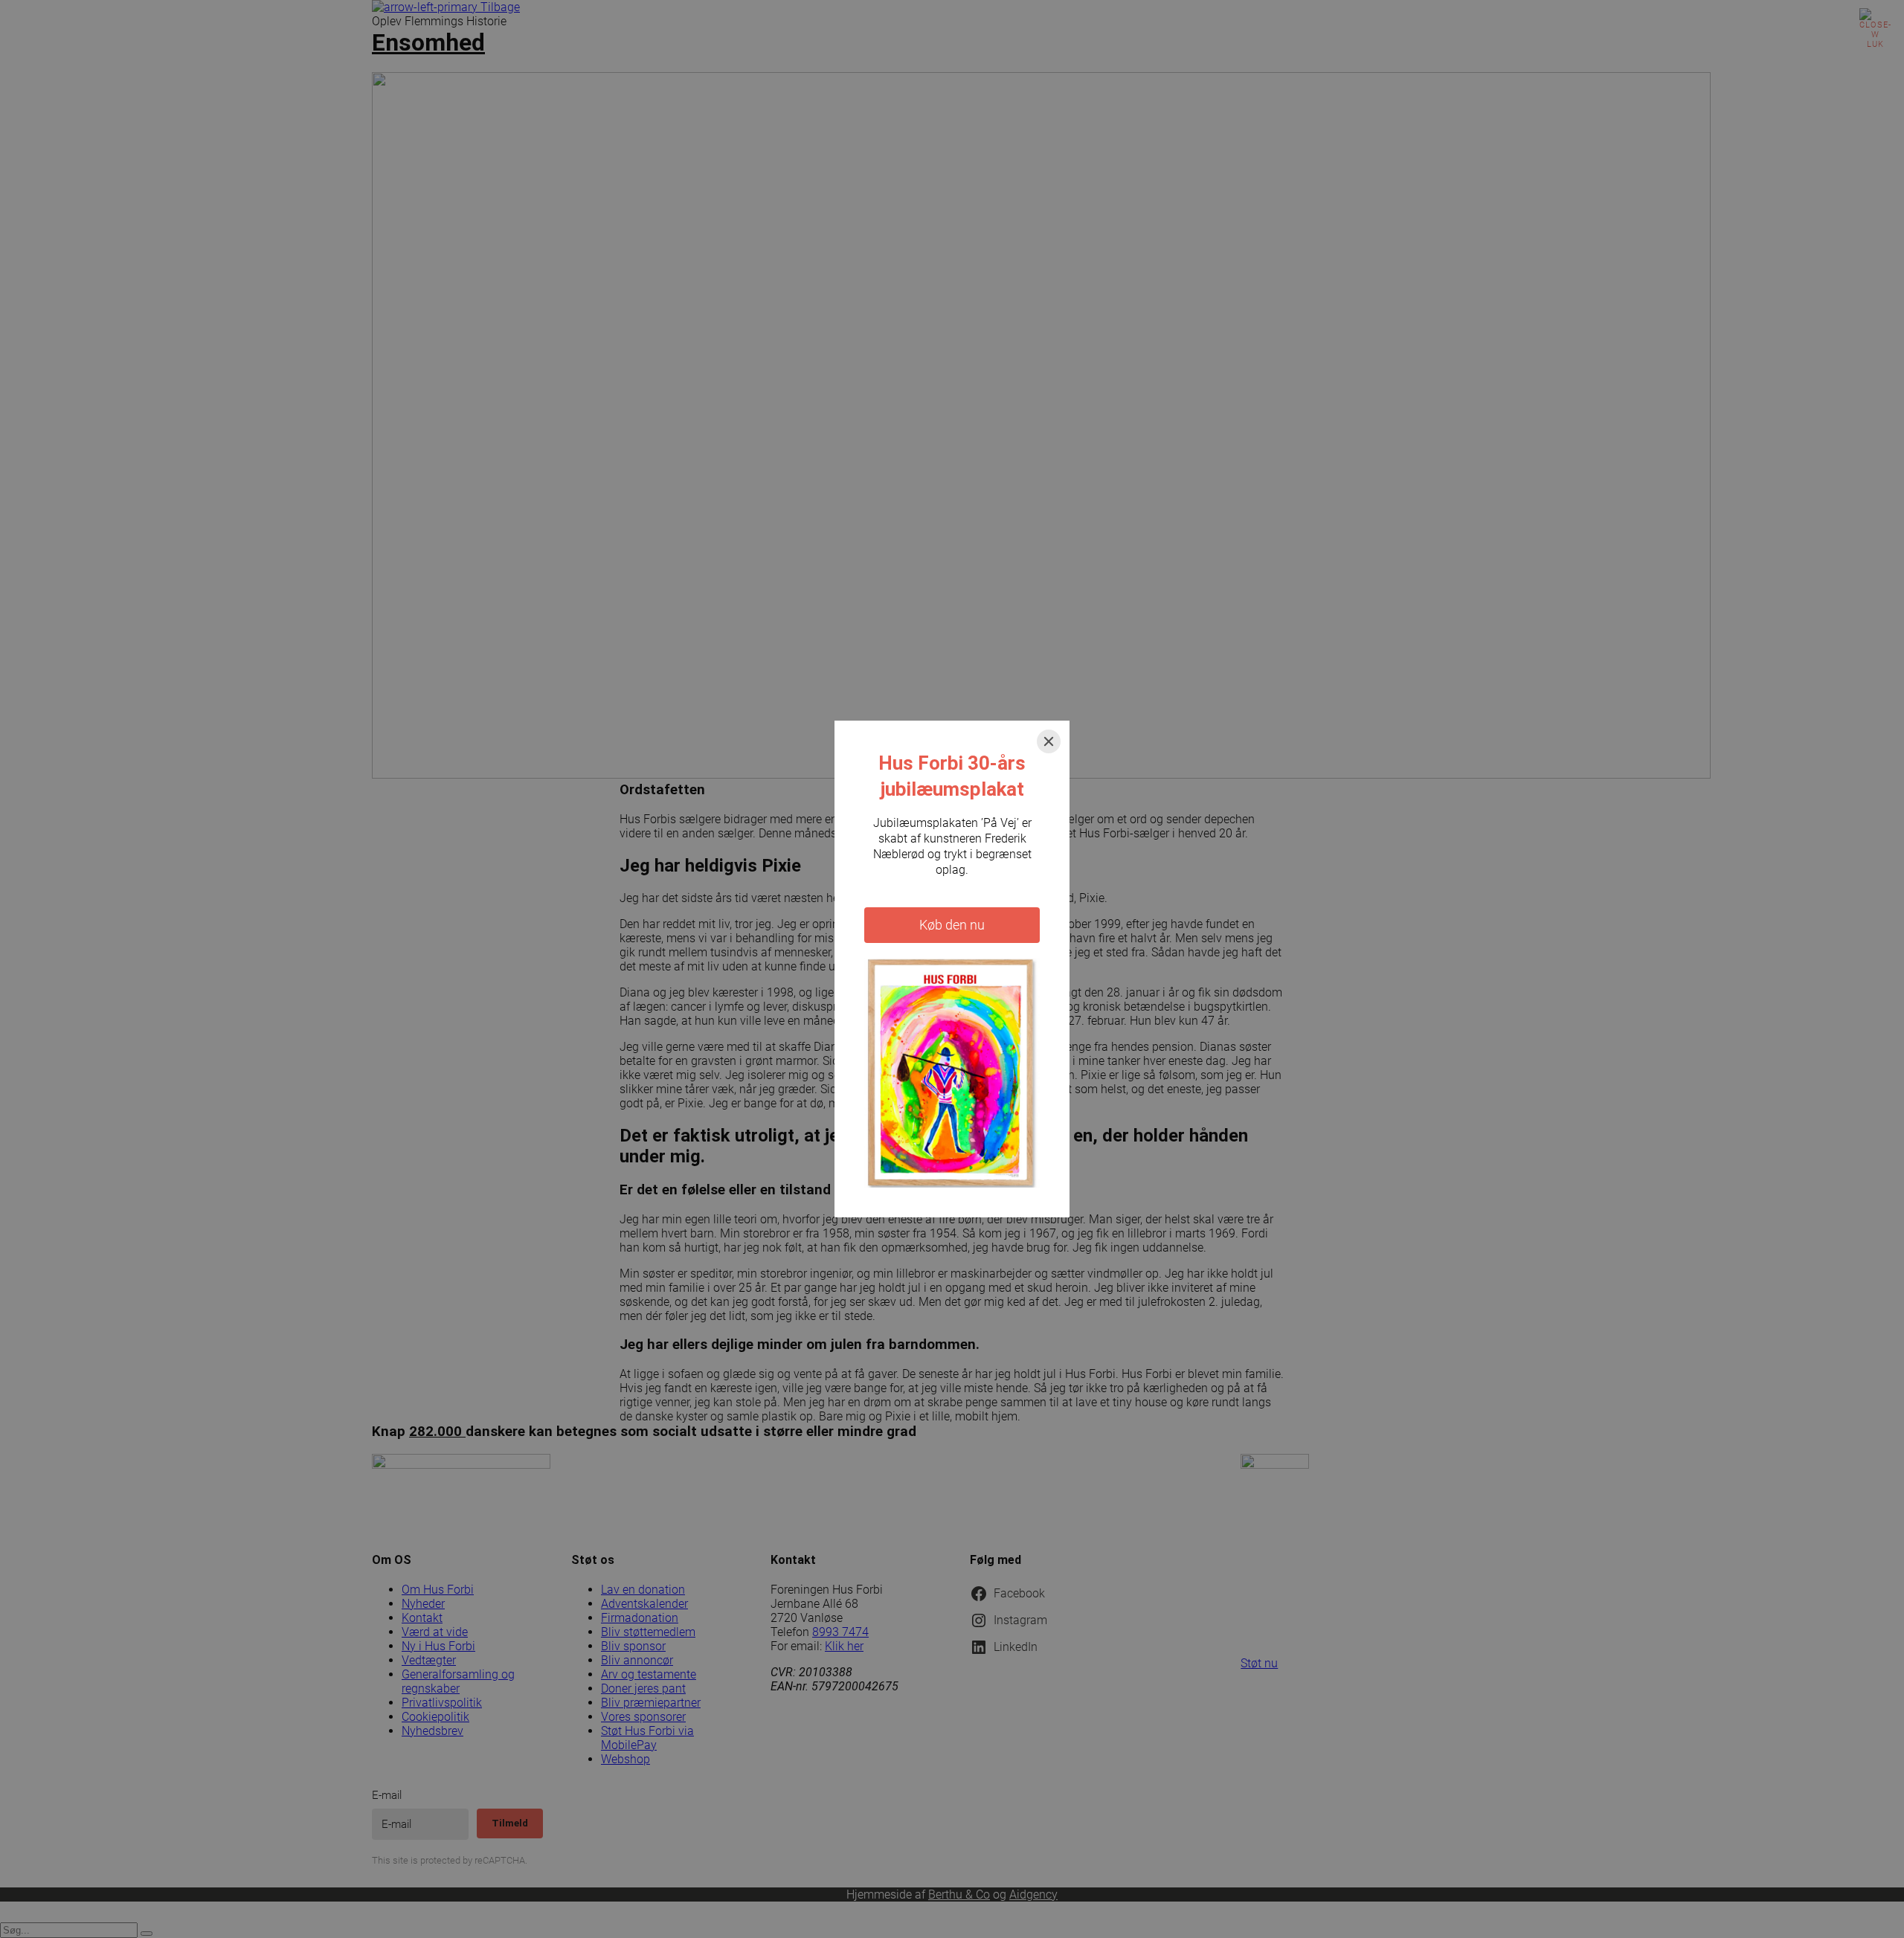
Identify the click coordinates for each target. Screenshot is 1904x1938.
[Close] (1049, 741)
